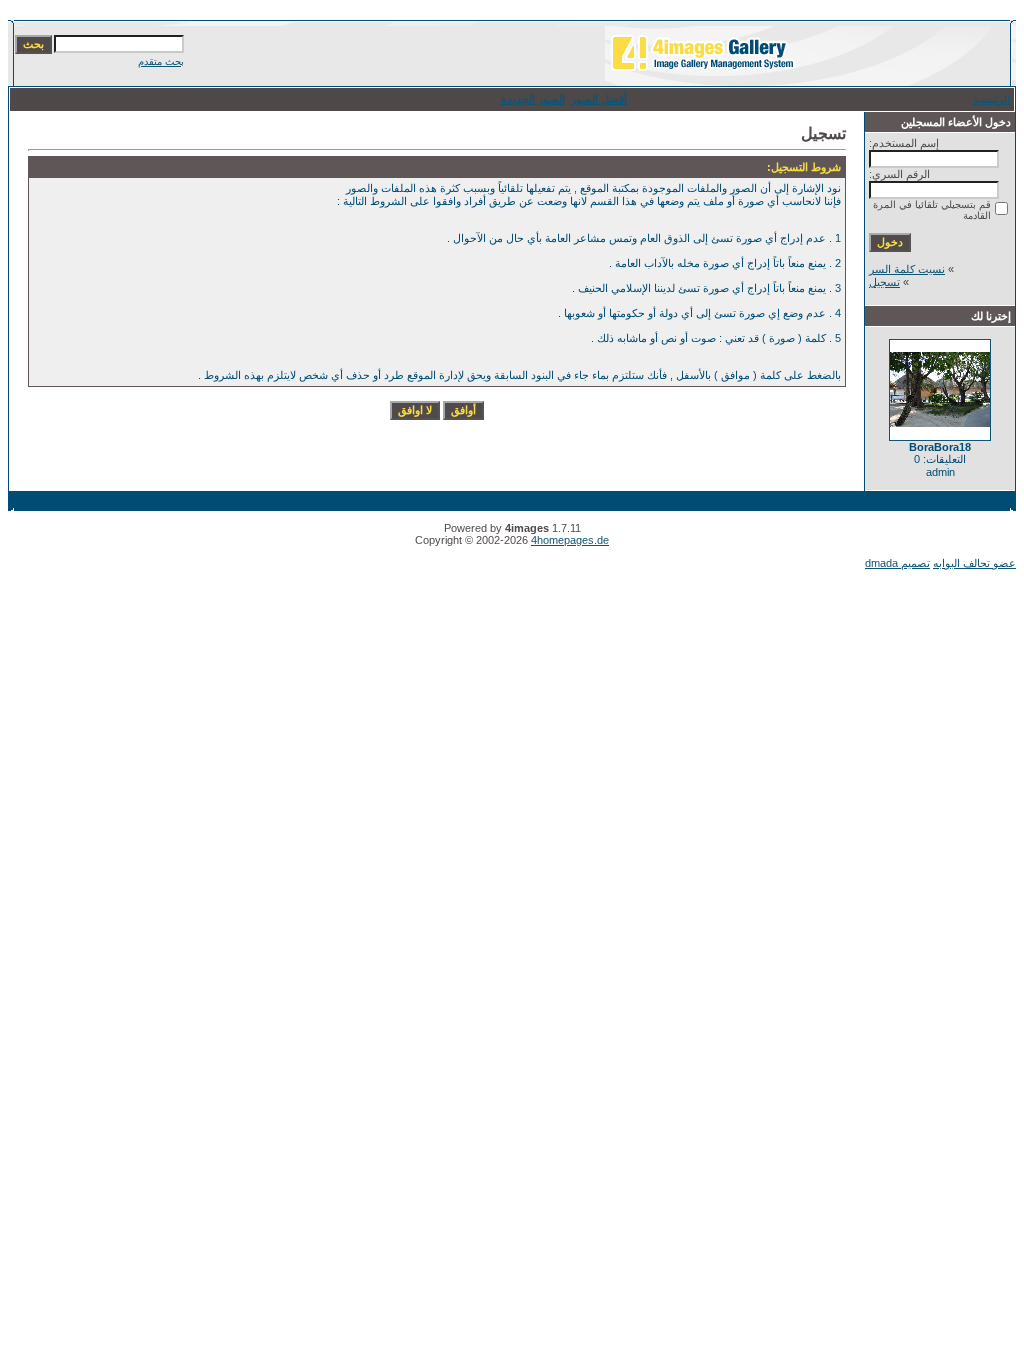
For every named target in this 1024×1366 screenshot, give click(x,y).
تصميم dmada (897, 563)
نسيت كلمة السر (907, 269)
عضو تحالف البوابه (974, 563)
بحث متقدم (161, 61)
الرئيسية (991, 99)
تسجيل (884, 282)
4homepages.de (570, 540)
